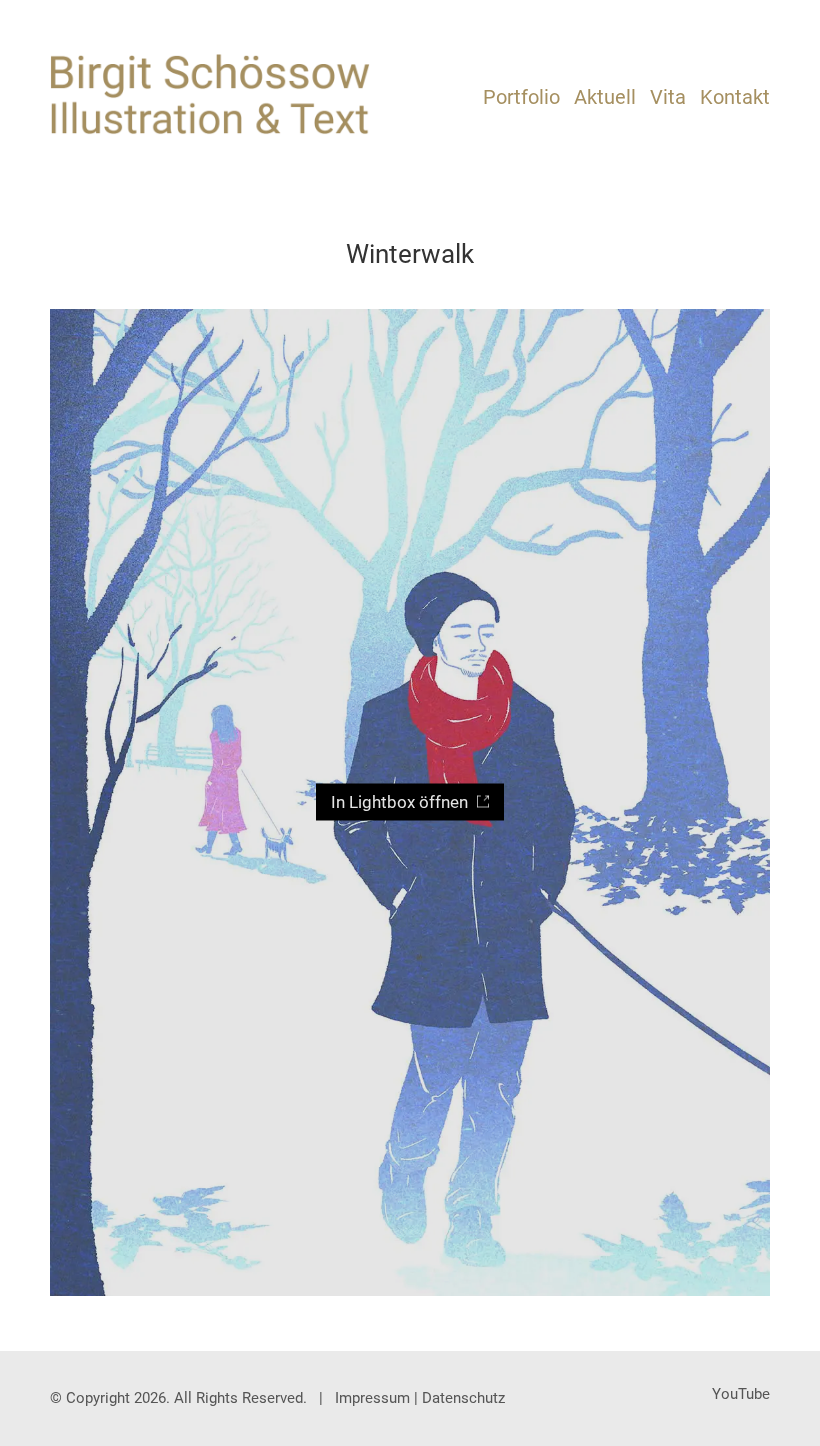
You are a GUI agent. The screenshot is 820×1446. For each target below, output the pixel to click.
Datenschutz (463, 1398)
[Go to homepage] (210, 94)
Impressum (372, 1398)
